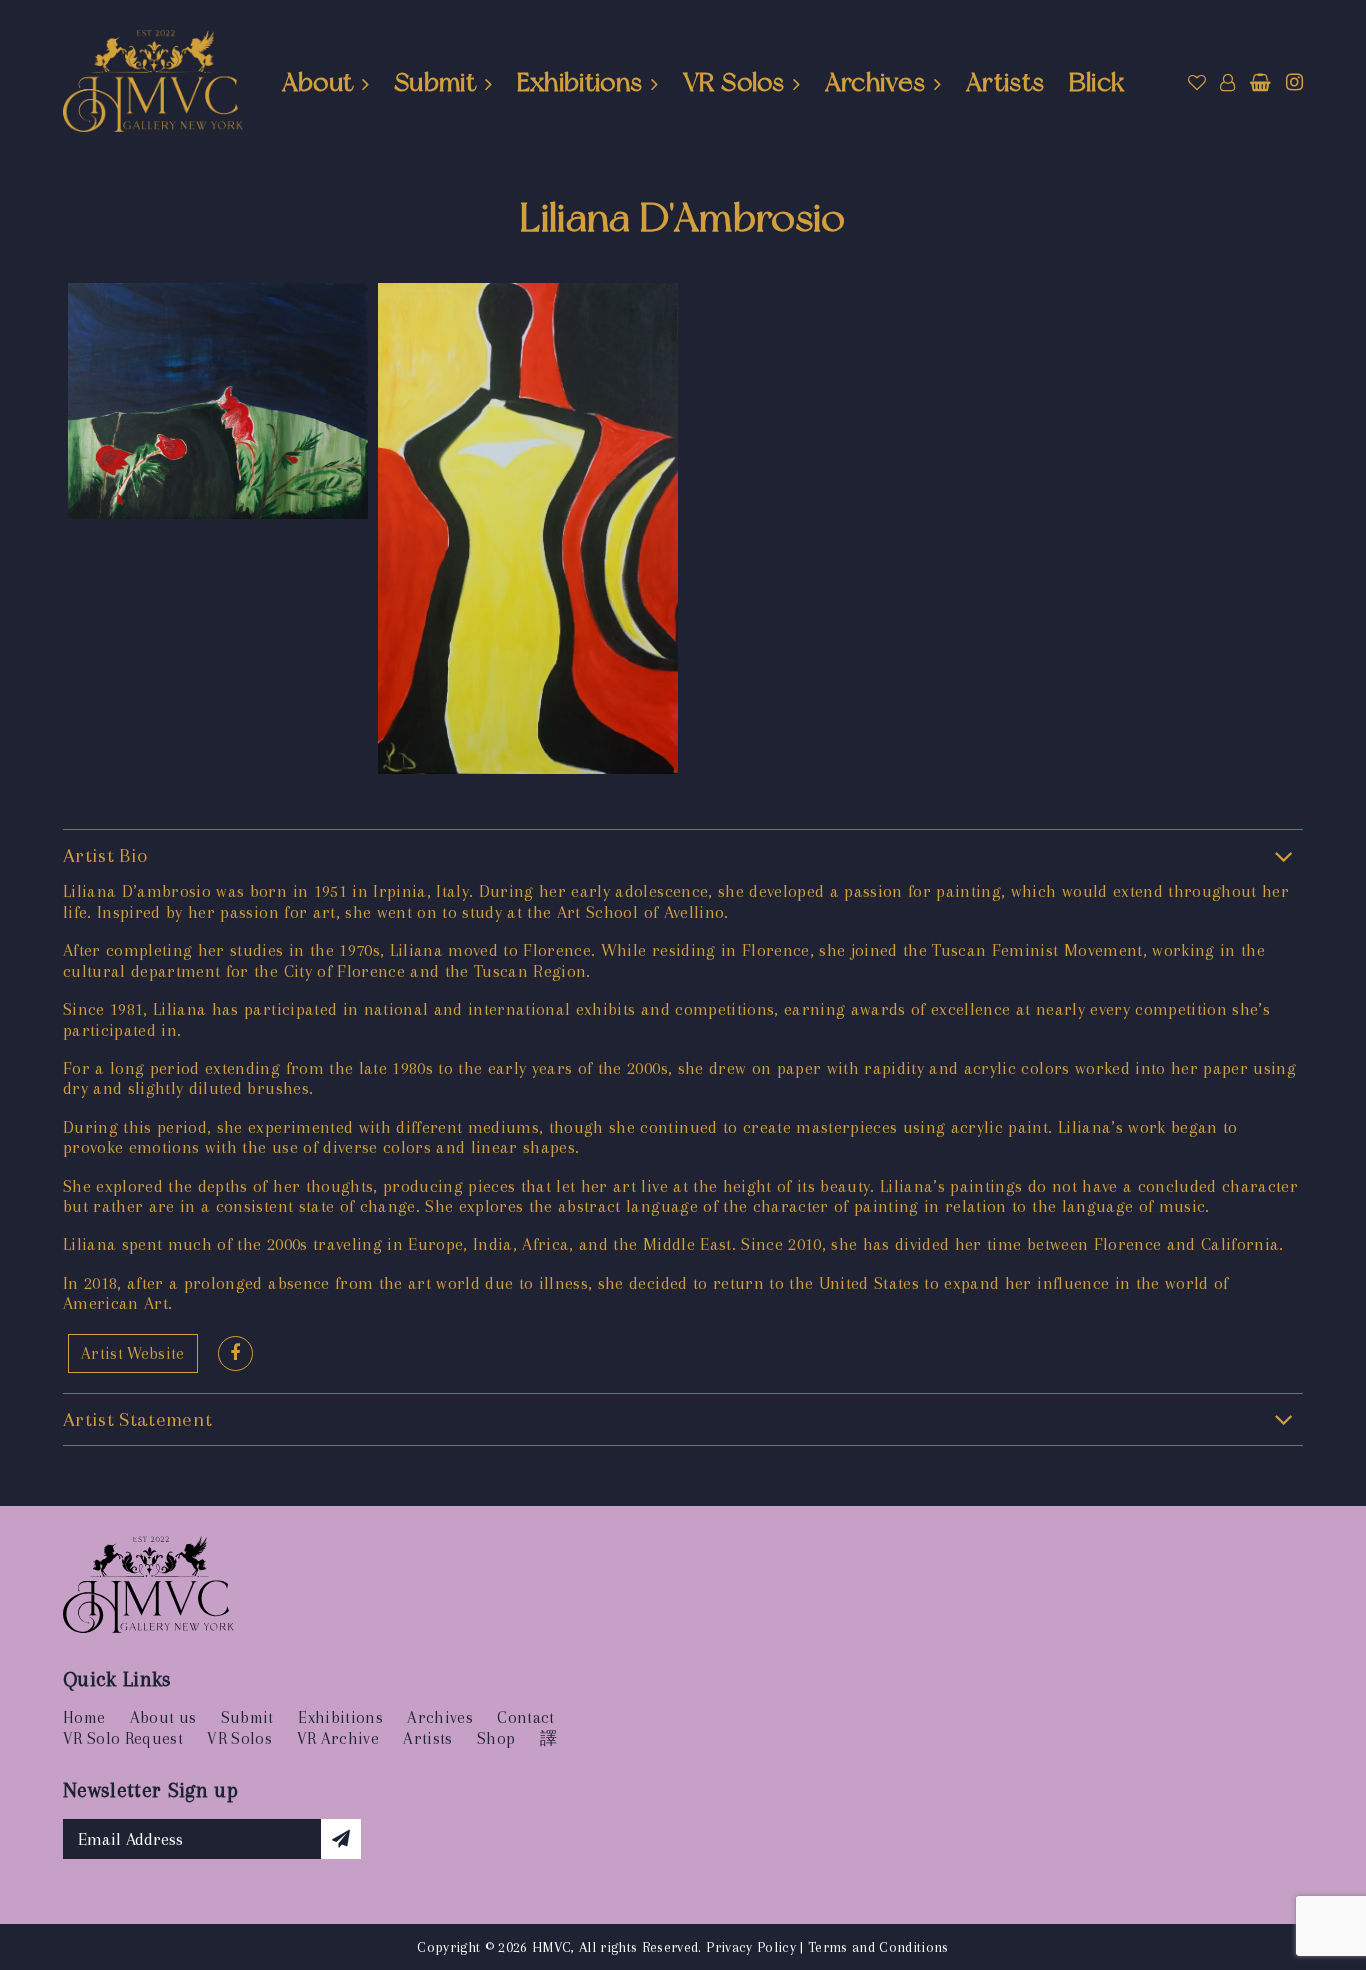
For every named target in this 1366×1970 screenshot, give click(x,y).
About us (163, 1717)
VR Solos (733, 82)
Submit (435, 82)
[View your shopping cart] (1260, 83)
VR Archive (338, 1738)
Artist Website (133, 1353)
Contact (525, 1717)
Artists (1005, 82)
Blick (1097, 82)
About (318, 82)
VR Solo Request (123, 1738)
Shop (496, 1738)
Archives (875, 82)
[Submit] (341, 1839)
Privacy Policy (751, 1947)
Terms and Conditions (878, 1947)
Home (84, 1717)
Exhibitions (580, 82)
